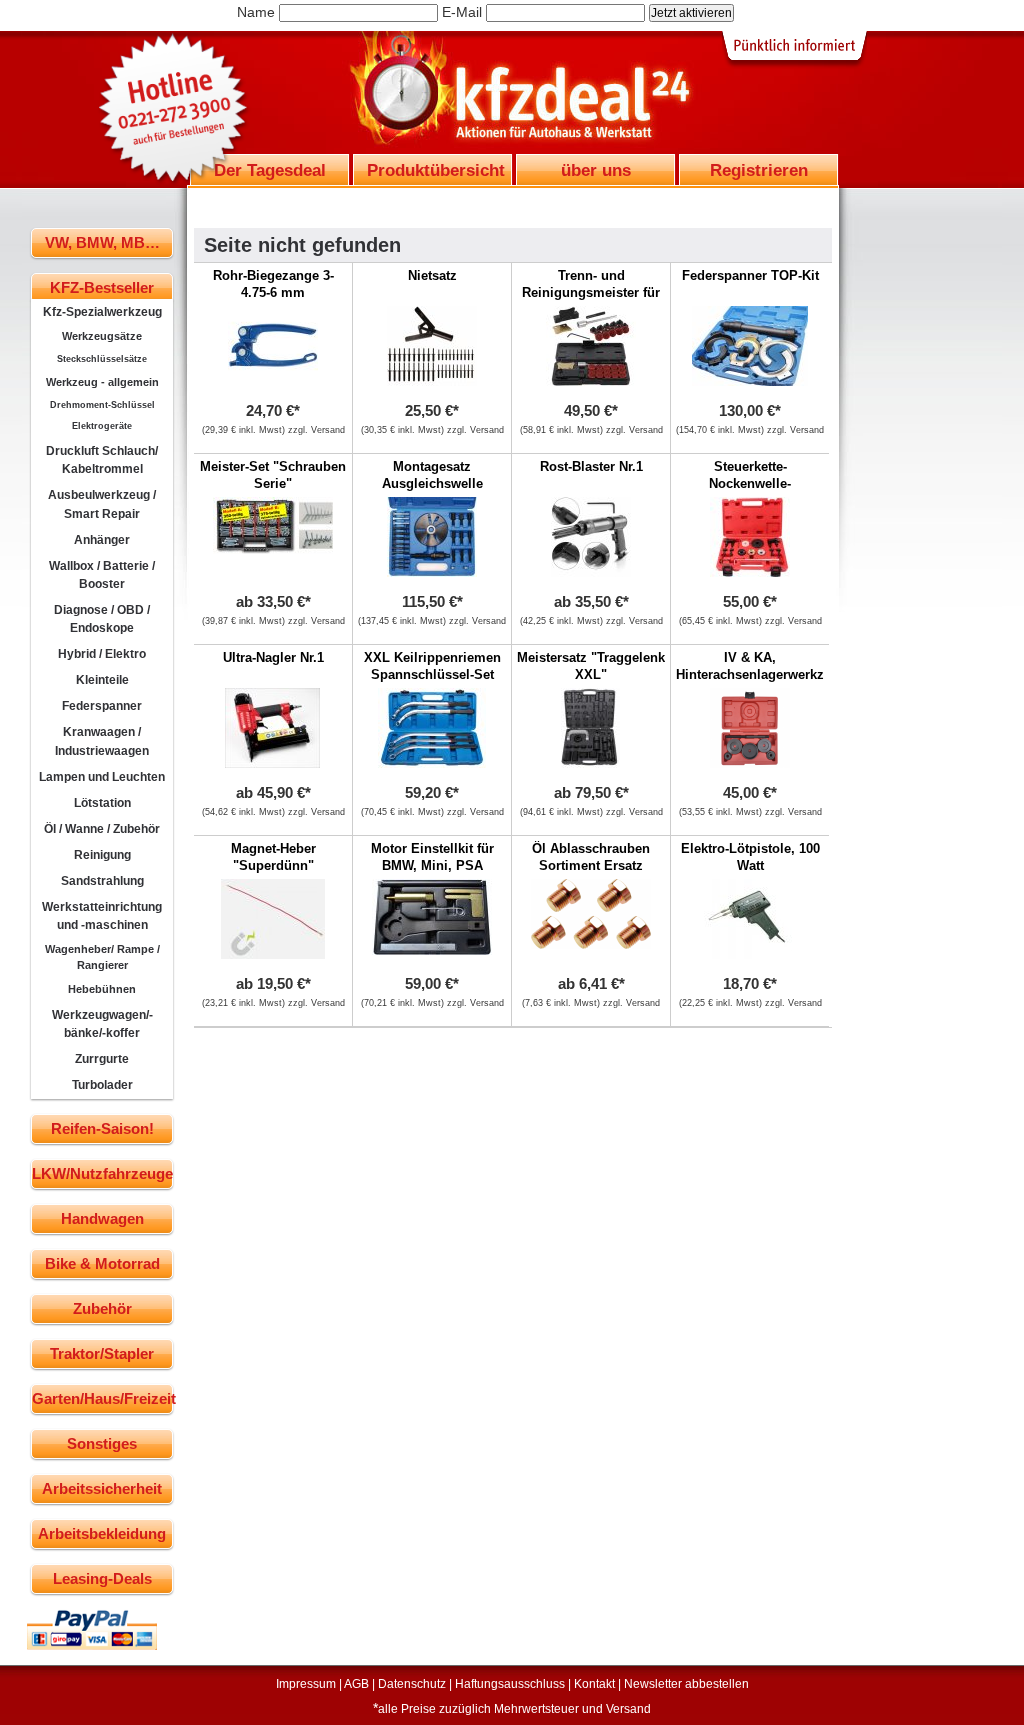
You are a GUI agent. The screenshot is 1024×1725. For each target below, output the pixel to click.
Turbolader (102, 1085)
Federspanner (102, 706)
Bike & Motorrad (102, 1263)
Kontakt (594, 1684)
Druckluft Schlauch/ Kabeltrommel (102, 460)
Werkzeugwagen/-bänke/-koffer (102, 1024)
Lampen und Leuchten (102, 777)
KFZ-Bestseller (102, 287)
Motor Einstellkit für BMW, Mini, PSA (432, 857)
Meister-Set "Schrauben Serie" (273, 475)
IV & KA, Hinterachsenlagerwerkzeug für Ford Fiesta (761, 674)
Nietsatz (432, 275)
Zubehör (102, 1308)
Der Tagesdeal (270, 170)
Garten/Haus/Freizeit (102, 1398)
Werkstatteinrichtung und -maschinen (102, 916)
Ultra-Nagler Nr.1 (273, 657)
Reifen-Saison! (102, 1128)
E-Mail (462, 12)
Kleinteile (102, 680)
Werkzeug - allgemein (102, 382)
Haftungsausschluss (510, 1684)
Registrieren (759, 170)
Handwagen (102, 1218)
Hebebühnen (102, 989)
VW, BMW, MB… (102, 242)
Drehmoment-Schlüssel (102, 405)
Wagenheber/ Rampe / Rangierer (102, 957)
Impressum (306, 1684)
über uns (596, 170)
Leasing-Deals (102, 1578)
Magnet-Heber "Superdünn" (273, 857)
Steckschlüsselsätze (102, 359)
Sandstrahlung (102, 881)
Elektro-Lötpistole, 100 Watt (750, 857)
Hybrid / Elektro (102, 654)
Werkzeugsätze (102, 336)
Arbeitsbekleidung (102, 1533)
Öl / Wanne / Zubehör (102, 829)
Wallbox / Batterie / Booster (102, 575)
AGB (356, 1684)
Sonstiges (102, 1443)
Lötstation (102, 803)
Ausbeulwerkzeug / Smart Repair (102, 504)
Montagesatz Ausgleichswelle (432, 475)
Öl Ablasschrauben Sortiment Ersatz (591, 857)
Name (256, 12)
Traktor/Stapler (102, 1353)
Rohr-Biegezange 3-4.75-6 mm (273, 284)
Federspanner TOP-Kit (750, 275)
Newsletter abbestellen (686, 1684)
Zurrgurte (102, 1059)
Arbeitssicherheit (102, 1488)
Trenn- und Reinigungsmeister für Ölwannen (591, 292)
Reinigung (102, 855)
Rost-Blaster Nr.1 (591, 466)
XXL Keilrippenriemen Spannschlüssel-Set (432, 666)
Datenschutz (412, 1684)
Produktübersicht (436, 170)
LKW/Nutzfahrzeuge (102, 1173)
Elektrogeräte (102, 426)
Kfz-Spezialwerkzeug (102, 312)
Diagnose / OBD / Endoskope (102, 619)
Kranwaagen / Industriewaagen (102, 741)
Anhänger (102, 540)
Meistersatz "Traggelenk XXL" (591, 666)
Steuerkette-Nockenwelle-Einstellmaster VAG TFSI (750, 492)
